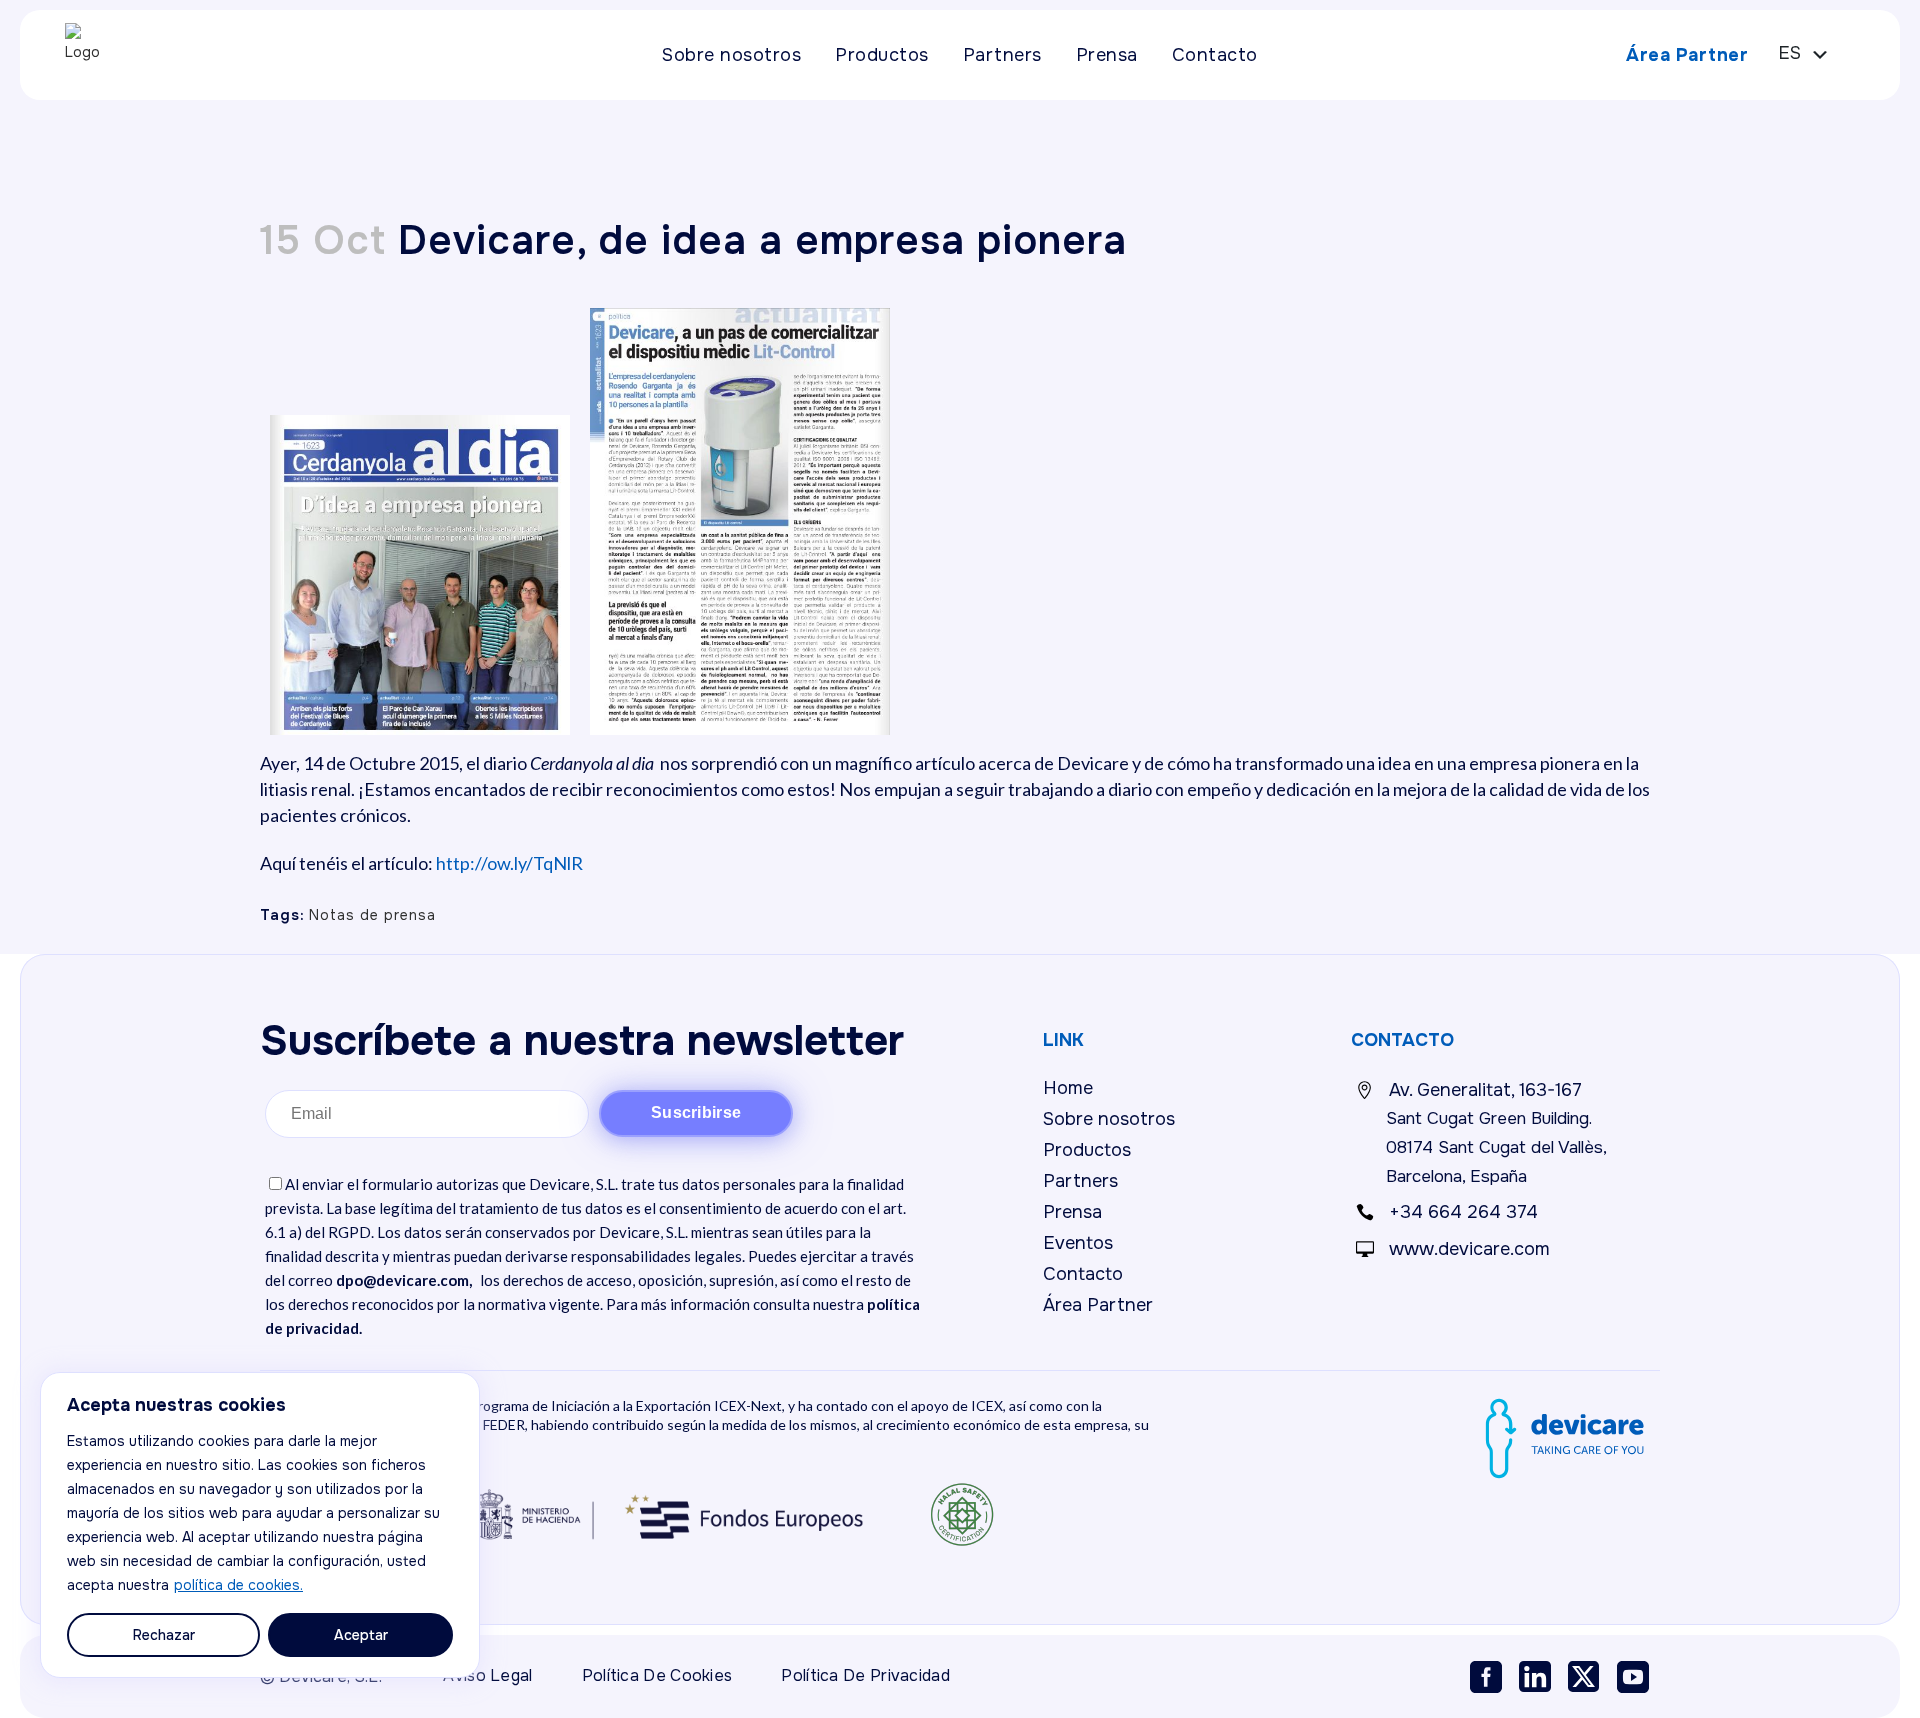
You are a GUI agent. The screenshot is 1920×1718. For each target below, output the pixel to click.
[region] (260, 1525)
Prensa (1072, 1212)
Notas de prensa (372, 915)
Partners (1080, 1181)
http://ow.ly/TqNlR (509, 863)
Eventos (1078, 1243)
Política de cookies (657, 1675)
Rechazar (164, 1635)
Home (1068, 1088)
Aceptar (361, 1635)
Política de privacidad (865, 1675)
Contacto (1083, 1274)
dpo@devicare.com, (404, 1280)
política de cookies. (238, 1585)
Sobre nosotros (1109, 1119)
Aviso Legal (487, 1675)
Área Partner (1687, 55)
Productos (1087, 1150)
